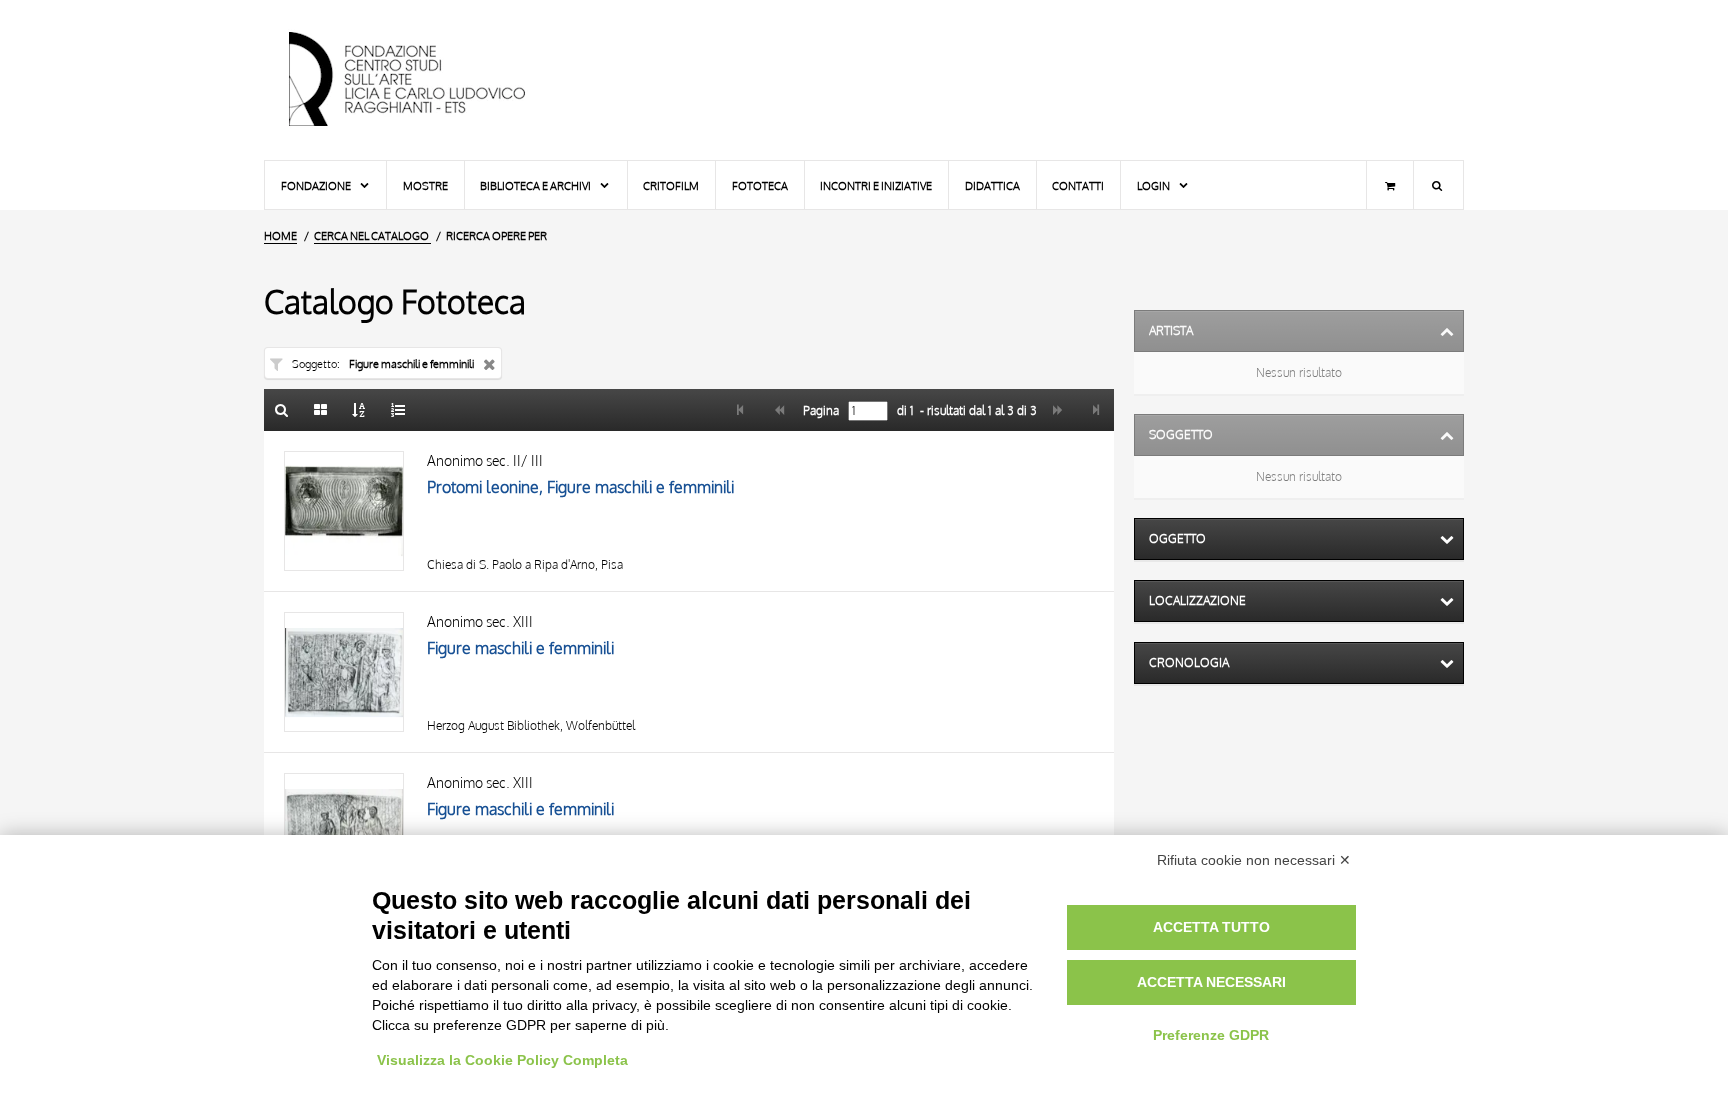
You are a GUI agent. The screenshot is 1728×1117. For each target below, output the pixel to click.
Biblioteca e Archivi (536, 185)
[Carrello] (1390, 185)
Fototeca (760, 185)
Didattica (992, 185)
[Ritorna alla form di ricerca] (282, 410)
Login (1154, 185)
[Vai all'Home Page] (424, 80)
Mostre (425, 185)
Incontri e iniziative (876, 185)
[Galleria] (321, 410)
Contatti (1078, 185)
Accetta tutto (1211, 927)
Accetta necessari (1211, 982)
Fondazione (317, 185)
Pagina (819, 411)
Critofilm (671, 185)
